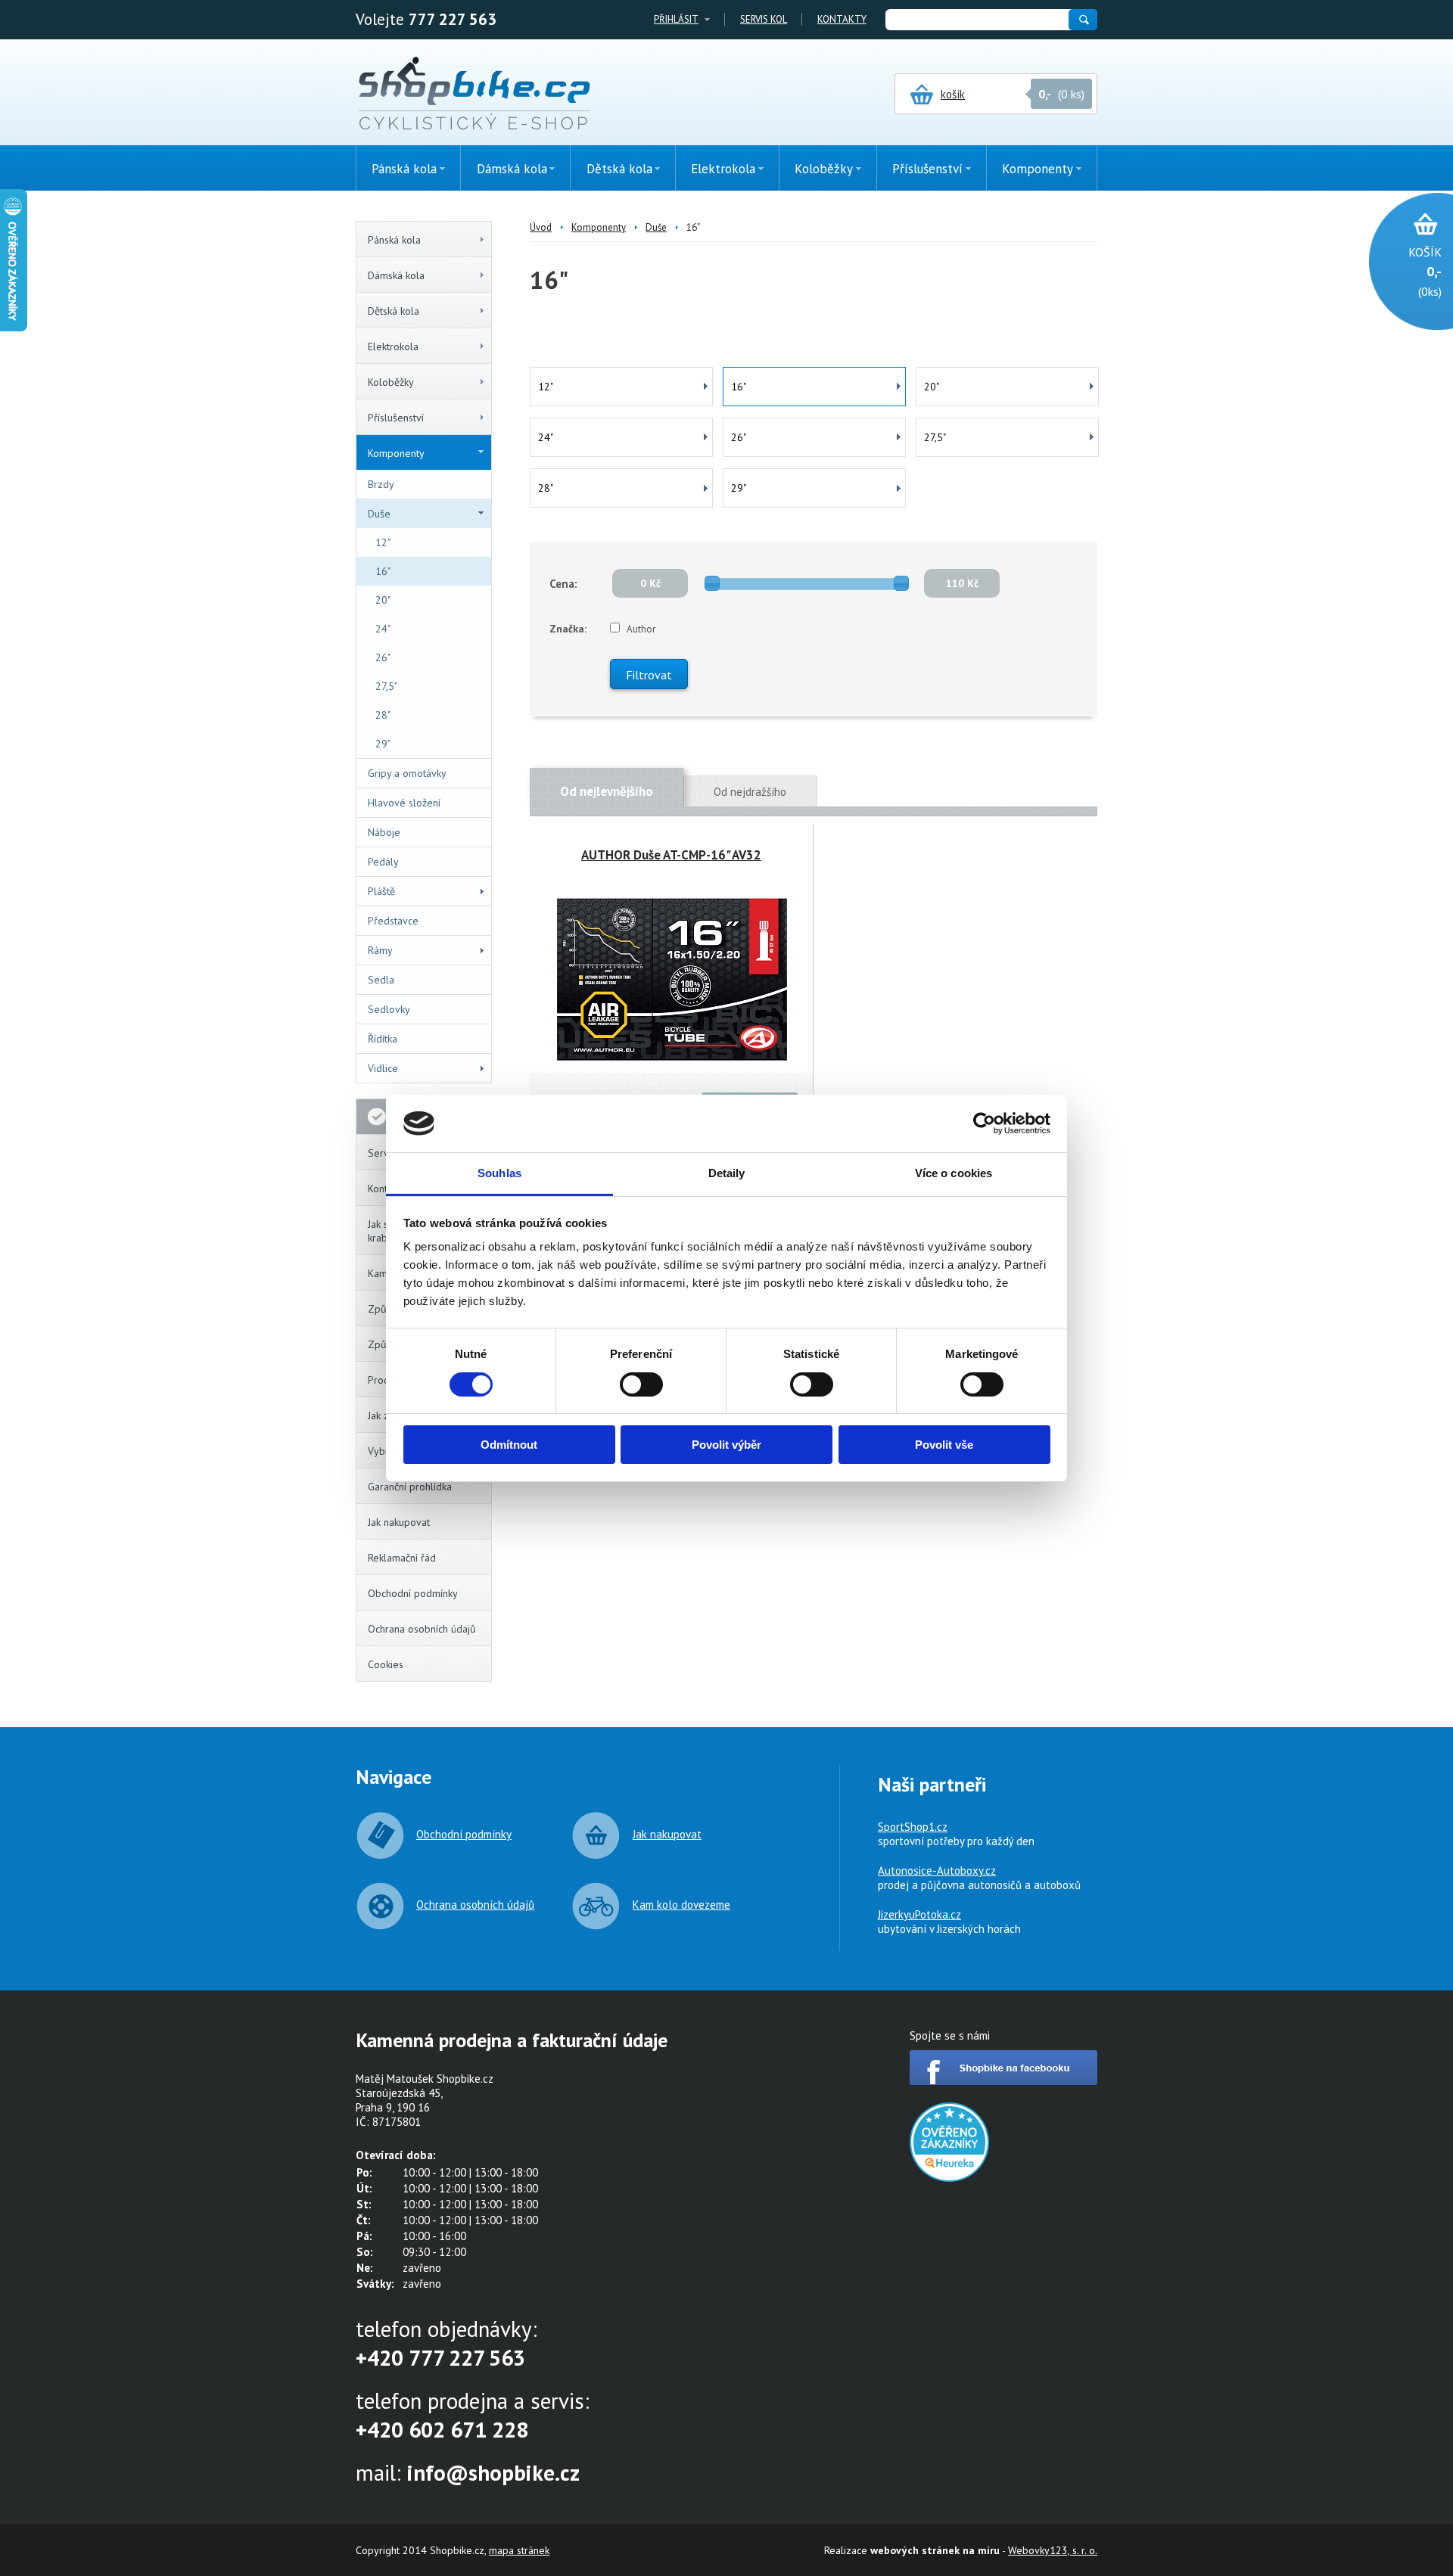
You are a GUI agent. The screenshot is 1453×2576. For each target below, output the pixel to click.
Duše (379, 514)
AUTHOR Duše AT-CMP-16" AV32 (671, 855)
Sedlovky (389, 1009)
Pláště (381, 891)
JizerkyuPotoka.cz (919, 1914)
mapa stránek (519, 2550)
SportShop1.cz (913, 1827)
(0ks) (1425, 272)
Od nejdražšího (750, 792)
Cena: (563, 584)
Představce (393, 921)
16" (383, 571)
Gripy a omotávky (407, 773)
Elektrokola (393, 346)
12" (383, 542)
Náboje (384, 832)
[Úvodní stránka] (474, 95)
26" (383, 657)
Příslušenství (396, 418)
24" (383, 629)
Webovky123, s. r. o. (1053, 2550)
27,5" (386, 686)
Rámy (380, 950)
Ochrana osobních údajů (422, 1629)
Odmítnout (509, 1445)
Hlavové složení (404, 803)
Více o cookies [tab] (954, 1173)
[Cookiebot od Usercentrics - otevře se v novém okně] (984, 1123)
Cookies (386, 1664)
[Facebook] (1003, 2081)
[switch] (641, 1384)
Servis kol (764, 19)
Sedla (381, 980)
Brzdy (381, 484)
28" (383, 715)
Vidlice (383, 1068)
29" (383, 744)
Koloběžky (391, 382)
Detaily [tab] (727, 1173)
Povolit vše (944, 1445)
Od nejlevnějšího (607, 791)
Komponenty (396, 453)
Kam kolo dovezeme (681, 1905)
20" (383, 600)
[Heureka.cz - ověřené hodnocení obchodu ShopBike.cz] (949, 2178)
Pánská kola (394, 240)
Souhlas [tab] (499, 1173)
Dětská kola (394, 311)
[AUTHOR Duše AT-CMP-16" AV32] (671, 979)
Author (641, 629)
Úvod (541, 227)
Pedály (383, 862)
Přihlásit (676, 19)
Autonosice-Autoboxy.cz (937, 1871)
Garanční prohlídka (410, 1487)
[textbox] (976, 20)
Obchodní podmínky (413, 1593)
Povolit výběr (726, 1445)
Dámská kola (396, 275)
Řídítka (383, 1039)
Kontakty (842, 19)
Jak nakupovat (399, 1522)
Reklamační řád (402, 1558)
